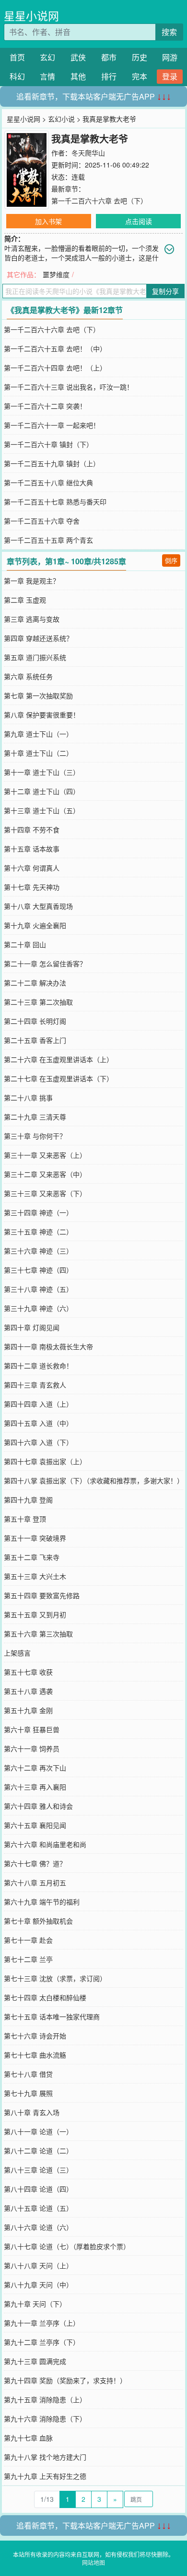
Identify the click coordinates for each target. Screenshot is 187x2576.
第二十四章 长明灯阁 (35, 1021)
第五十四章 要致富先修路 (42, 1595)
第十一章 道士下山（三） (42, 772)
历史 (140, 57)
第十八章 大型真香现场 (38, 906)
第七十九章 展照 (28, 2093)
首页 (17, 57)
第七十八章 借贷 (28, 2074)
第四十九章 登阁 (28, 1500)
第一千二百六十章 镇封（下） (48, 444)
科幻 (17, 76)
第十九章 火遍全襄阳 (35, 925)
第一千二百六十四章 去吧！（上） (55, 368)
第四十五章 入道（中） (38, 1423)
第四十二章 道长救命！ (38, 1366)
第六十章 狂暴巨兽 (32, 1729)
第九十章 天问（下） (35, 2304)
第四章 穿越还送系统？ (38, 638)
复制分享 (165, 291)
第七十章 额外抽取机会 (38, 1921)
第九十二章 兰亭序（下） (42, 2342)
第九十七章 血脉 (28, 2438)
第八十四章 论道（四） (38, 2189)
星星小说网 (31, 16)
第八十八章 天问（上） (38, 2265)
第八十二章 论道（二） (38, 2150)
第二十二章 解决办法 (35, 983)
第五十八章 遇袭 (28, 1691)
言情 (47, 76)
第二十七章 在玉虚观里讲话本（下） (58, 1078)
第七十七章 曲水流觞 (35, 2055)
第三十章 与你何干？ (35, 1136)
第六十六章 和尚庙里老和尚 (45, 1844)
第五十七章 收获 (28, 1672)
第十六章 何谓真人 (32, 868)
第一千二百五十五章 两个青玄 (48, 540)
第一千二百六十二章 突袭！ (45, 406)
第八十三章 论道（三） (38, 2170)
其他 (78, 76)
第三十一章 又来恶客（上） (45, 1155)
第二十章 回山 (25, 944)
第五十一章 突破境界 (35, 1538)
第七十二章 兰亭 (28, 1959)
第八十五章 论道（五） (38, 2208)
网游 (170, 57)
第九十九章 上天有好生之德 (45, 2476)
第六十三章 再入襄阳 (35, 1787)
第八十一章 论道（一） (38, 2131)
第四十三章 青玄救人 (35, 1385)
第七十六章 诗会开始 (35, 2036)
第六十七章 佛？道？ (35, 1863)
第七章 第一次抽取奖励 (38, 695)
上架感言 (17, 1653)
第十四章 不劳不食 (32, 829)
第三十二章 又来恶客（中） (45, 1174)
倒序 (171, 560)
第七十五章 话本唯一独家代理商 (52, 2016)
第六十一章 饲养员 (32, 1748)
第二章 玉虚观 (25, 600)
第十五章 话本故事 (32, 849)
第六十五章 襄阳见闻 (35, 1825)
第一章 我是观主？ (32, 581)
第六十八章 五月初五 (35, 1882)
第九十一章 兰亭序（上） (42, 2323)
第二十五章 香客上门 (35, 1040)
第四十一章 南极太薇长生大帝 (48, 1346)
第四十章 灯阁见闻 (32, 1327)
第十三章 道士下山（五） (42, 810)
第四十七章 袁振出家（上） (45, 1461)
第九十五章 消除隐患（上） (45, 2399)
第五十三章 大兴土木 (35, 1576)
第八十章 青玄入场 (32, 2112)
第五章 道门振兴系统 (35, 657)
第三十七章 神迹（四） (38, 1270)
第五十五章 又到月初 (35, 1614)
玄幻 (47, 57)
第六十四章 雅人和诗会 (38, 1806)
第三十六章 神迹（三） (38, 1251)
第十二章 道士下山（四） (42, 791)
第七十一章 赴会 (28, 1940)
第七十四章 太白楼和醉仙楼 (45, 1997)
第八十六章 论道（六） (38, 2227)
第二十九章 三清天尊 (35, 1117)
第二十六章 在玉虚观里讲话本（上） (58, 1059)
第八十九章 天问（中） (38, 2285)
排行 (109, 76)
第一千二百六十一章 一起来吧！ (52, 425)
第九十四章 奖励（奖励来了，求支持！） (65, 2380)
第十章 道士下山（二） (38, 753)
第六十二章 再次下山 (35, 1768)
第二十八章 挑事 (28, 1098)
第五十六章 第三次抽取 (38, 1634)
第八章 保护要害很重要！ (42, 715)
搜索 (169, 32)
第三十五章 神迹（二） (38, 1232)
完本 (140, 76)
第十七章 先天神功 (32, 887)
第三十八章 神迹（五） (38, 1289)
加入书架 (48, 221)
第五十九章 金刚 (28, 1710)
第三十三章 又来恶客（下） (45, 1193)
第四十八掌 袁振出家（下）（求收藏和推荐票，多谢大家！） (94, 1480)
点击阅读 (139, 221)
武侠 (78, 57)
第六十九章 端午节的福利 (42, 1902)
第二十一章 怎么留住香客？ (45, 963)
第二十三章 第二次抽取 (38, 1002)
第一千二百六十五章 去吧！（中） (55, 348)
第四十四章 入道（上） (38, 1404)
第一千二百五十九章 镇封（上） (52, 463)
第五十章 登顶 (25, 1519)
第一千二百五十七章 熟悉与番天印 (55, 502)
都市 (109, 57)
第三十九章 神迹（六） (38, 1308)
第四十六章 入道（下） (38, 1442)
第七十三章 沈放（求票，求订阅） (55, 1978)
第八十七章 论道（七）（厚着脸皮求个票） (67, 2246)
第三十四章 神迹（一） (38, 1212)
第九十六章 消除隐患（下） (45, 2419)
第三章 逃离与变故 (32, 619)
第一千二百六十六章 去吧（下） (99, 201)
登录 (170, 76)
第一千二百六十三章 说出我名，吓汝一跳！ (69, 387)
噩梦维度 (56, 274)
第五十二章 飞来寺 (32, 1557)
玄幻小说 (61, 119)
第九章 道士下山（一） (38, 734)
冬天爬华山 (88, 153)
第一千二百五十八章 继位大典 (48, 482)
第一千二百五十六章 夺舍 (42, 521)
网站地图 (93, 2562)
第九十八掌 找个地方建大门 (45, 2457)
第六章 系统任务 (28, 676)
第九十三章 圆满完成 (35, 2361)
